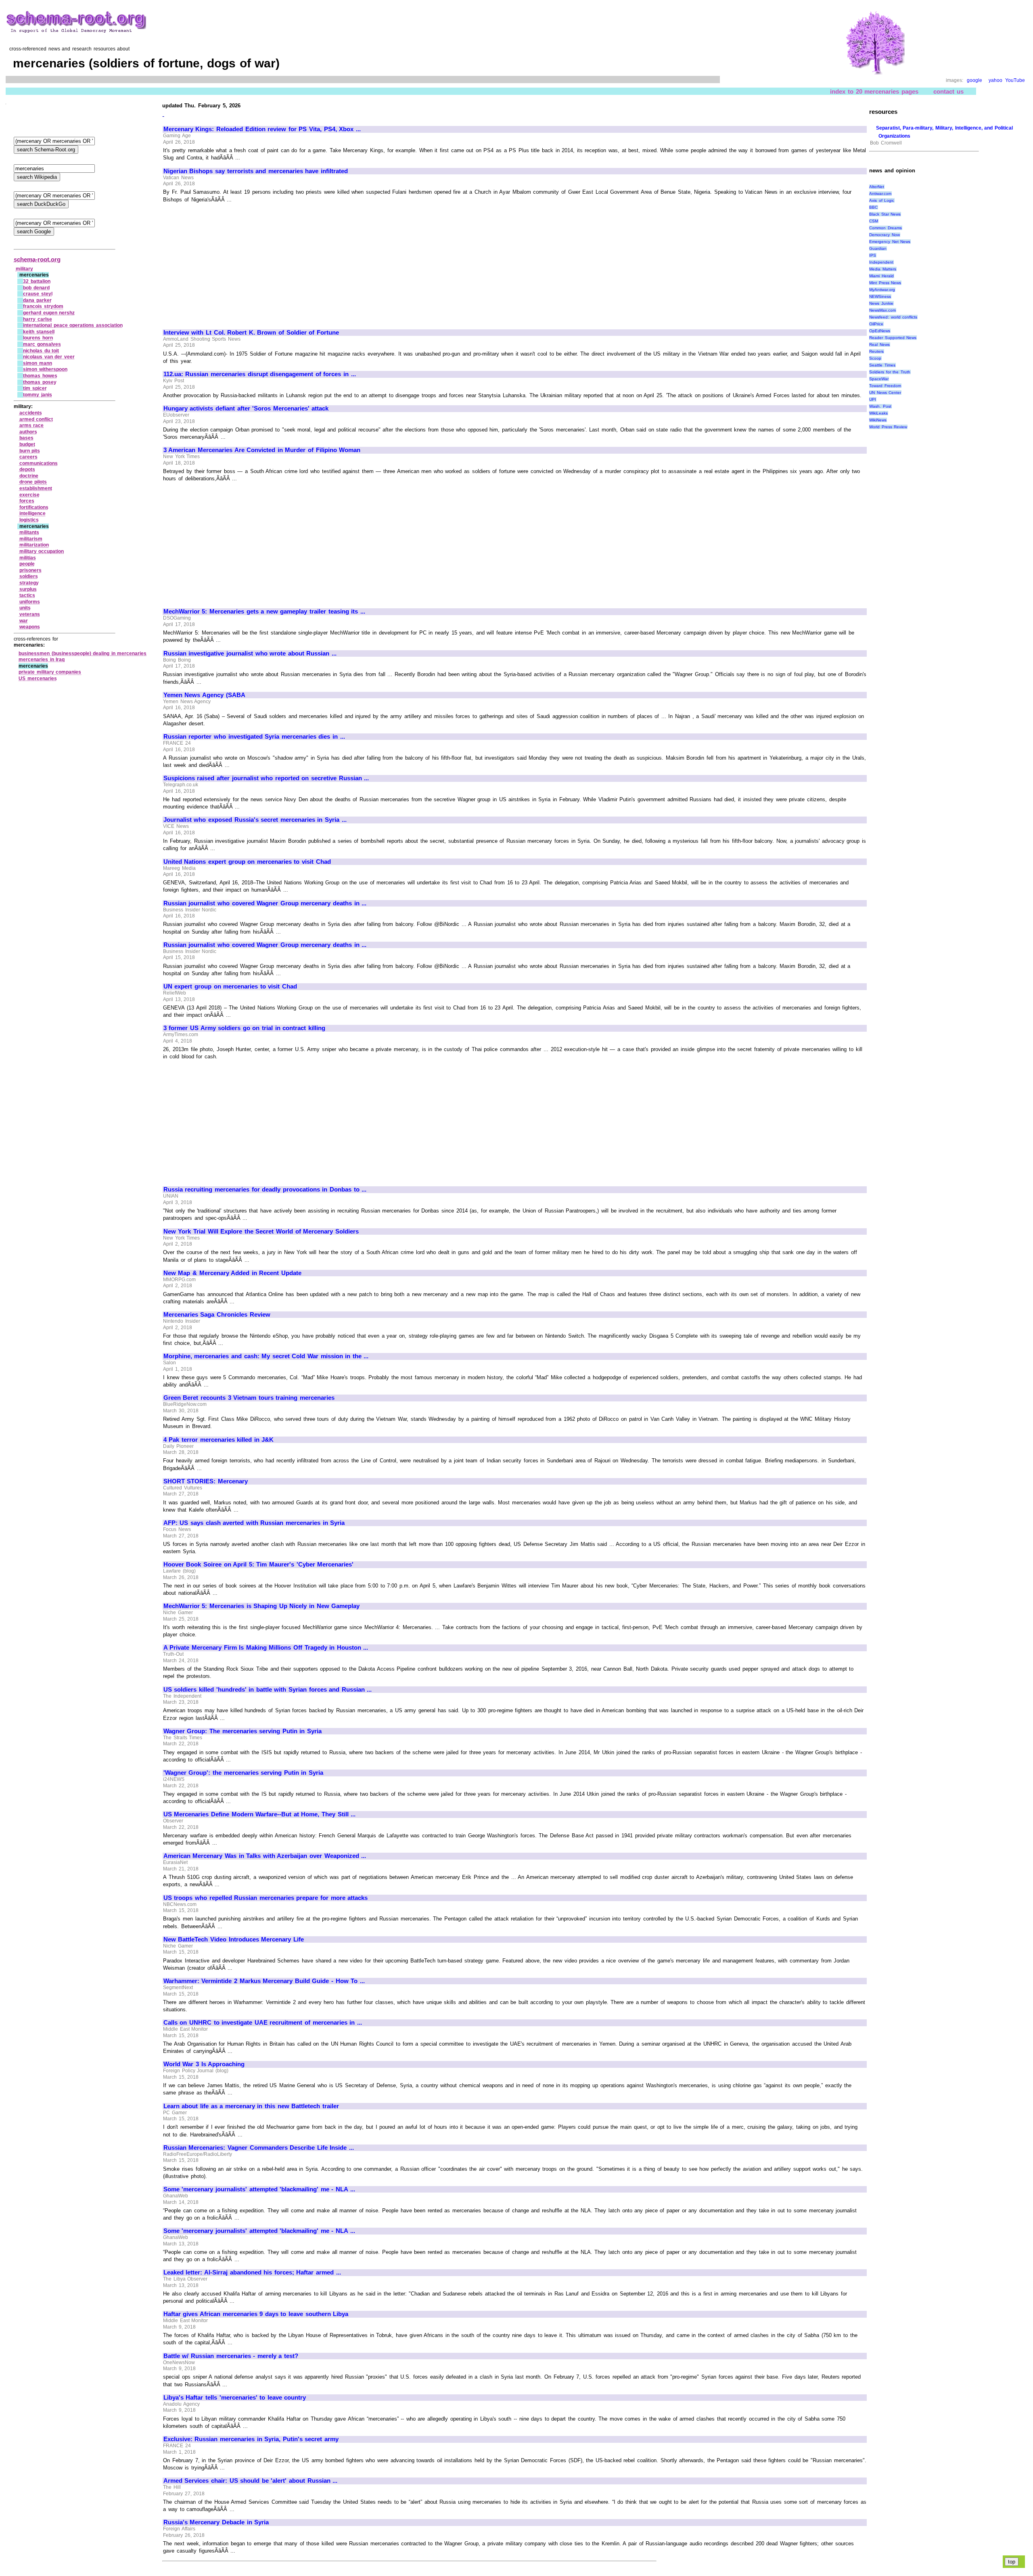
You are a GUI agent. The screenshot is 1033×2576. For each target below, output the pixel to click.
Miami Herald (881, 276)
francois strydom (43, 306)
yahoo (995, 80)
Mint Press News (885, 283)
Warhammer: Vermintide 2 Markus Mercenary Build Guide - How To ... (264, 1981)
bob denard (36, 288)
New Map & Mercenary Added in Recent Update (232, 1273)
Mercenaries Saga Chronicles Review (217, 1315)
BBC (873, 207)
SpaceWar (879, 379)
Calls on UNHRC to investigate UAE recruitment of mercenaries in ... (263, 2023)
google (974, 80)
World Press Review (888, 427)
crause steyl (38, 294)
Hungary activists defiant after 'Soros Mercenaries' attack (246, 408)
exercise (29, 495)
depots (27, 469)
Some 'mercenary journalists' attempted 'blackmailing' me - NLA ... (259, 2189)
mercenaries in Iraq (42, 660)
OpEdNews (880, 331)
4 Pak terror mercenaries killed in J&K (219, 1440)
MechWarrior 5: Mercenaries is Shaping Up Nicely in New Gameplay (261, 1606)
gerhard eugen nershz (49, 313)
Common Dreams (886, 228)
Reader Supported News (893, 338)
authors (28, 432)
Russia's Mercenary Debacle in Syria (216, 2522)
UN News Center (885, 393)
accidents (31, 413)
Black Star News (885, 214)
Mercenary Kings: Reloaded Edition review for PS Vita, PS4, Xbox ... (262, 129)
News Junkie (881, 303)
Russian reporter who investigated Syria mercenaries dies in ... (254, 737)
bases (26, 438)
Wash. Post (880, 406)
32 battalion (37, 281)
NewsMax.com (882, 310)
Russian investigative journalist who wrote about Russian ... (250, 653)
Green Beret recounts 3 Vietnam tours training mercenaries (249, 1398)
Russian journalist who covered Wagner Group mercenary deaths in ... (265, 903)
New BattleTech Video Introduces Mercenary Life (234, 1939)
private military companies (50, 672)
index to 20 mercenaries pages (874, 91)
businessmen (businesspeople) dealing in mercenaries (83, 653)
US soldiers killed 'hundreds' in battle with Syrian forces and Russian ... (268, 1690)
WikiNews (878, 420)
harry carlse (38, 319)
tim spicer (35, 388)
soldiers (29, 576)
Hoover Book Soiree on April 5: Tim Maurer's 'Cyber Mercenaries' (258, 1564)
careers (28, 457)
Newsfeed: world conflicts (893, 317)
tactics (27, 595)
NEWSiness (880, 296)
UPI (873, 399)
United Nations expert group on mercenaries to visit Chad (247, 862)
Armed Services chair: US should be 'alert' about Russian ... (250, 2481)
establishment (36, 488)
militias (28, 558)
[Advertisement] (231, 262)
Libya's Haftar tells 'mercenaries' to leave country (235, 2398)
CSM (874, 221)
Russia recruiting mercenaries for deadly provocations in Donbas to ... (265, 1190)
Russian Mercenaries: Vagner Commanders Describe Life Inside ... (259, 2148)
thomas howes (40, 376)
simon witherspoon (45, 369)
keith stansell (39, 332)
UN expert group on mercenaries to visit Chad (230, 986)
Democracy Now (885, 235)
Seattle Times (882, 365)
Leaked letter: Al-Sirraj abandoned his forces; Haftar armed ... (252, 2272)
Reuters (876, 351)
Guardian (878, 248)
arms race (32, 425)
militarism (31, 539)
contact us (948, 91)
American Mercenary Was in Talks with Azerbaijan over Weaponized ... (265, 1856)
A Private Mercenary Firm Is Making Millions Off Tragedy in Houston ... (266, 1648)
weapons (30, 627)
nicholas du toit (41, 351)
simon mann (38, 363)
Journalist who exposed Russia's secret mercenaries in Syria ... (255, 820)
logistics (29, 520)
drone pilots (33, 482)
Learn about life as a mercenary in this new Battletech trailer (251, 2106)
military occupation (42, 551)
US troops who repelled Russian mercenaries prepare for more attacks (266, 1898)
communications (39, 463)
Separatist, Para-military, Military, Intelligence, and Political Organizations (944, 132)
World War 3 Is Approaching (204, 2064)
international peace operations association (73, 325)
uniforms (30, 602)
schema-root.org (37, 259)
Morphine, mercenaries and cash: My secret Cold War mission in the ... (266, 1356)
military (24, 269)
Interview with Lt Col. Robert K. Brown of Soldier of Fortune (251, 333)
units (25, 608)
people (27, 564)
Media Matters (883, 269)
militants (29, 532)
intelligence (32, 513)
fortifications (34, 507)
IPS (873, 255)
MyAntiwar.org (882, 290)
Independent (881, 262)
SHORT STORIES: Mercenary (206, 1481)
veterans (30, 614)
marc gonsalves (42, 344)
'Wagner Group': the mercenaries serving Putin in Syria (243, 1773)
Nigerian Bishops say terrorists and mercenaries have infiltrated (256, 171)
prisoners (30, 570)
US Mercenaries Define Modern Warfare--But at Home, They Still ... (259, 1814)
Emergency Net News (890, 242)
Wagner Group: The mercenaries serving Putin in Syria (243, 1731)
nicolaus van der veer (49, 357)
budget (27, 444)
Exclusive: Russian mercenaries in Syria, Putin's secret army (251, 2439)
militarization (34, 545)
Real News (879, 345)
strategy (29, 583)
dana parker (37, 300)
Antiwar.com (880, 194)
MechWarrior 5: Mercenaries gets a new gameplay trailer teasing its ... (264, 612)
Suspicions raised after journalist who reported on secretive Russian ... (266, 778)
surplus (28, 589)
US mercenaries (38, 679)
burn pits (30, 451)
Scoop (875, 358)
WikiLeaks (878, 413)
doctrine (29, 476)
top (1012, 2562)
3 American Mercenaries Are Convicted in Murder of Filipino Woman (262, 450)
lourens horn (38, 338)
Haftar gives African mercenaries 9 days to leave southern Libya (256, 2314)
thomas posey (40, 382)
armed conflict (36, 419)
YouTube (1015, 80)
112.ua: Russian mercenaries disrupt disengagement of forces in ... (260, 374)
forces (27, 501)
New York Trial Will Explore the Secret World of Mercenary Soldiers (261, 1231)
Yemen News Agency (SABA (204, 695)
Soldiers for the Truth (890, 372)
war (24, 621)
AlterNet (877, 187)
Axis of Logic (882, 200)
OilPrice (876, 324)
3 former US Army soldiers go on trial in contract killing (244, 1028)
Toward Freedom (885, 386)
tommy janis (38, 395)
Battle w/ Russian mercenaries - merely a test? (231, 2356)
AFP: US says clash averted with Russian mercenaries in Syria (254, 1523)
